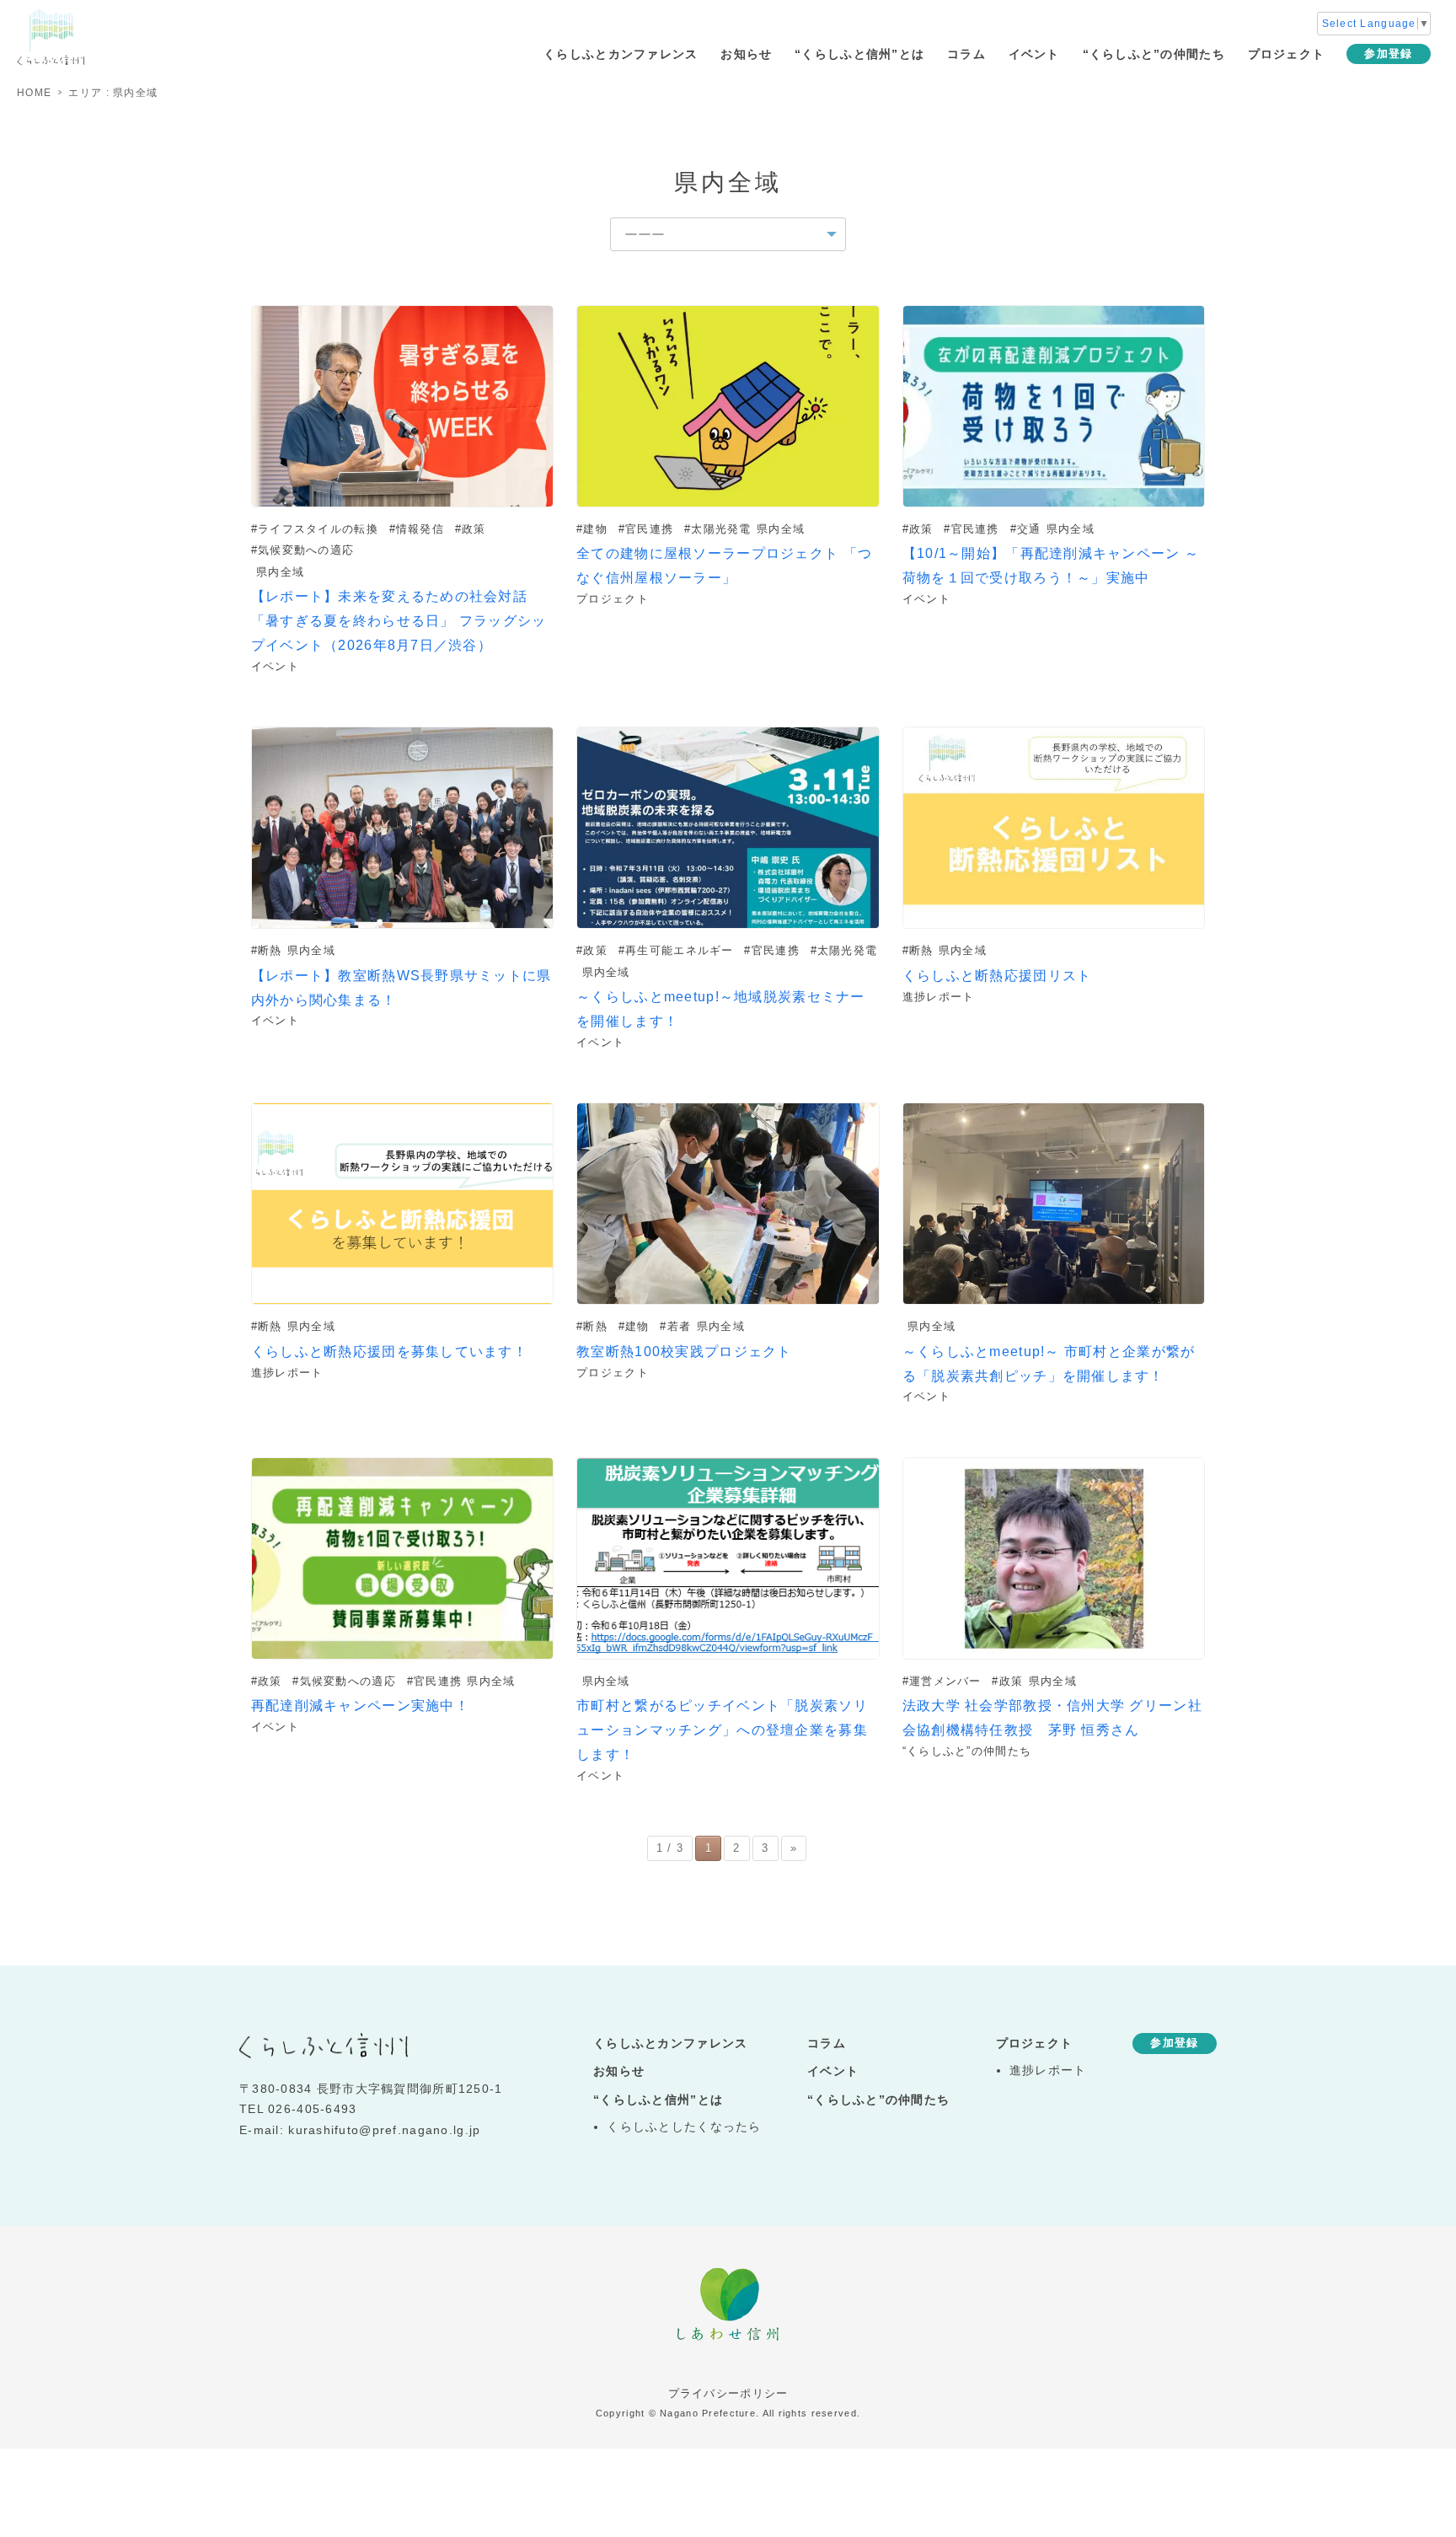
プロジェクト (1287, 54)
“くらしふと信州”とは (859, 54)
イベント (1034, 54)
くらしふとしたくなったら (684, 2127)
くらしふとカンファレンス (621, 54)
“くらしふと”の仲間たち (1154, 54)
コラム (966, 54)
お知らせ (746, 54)
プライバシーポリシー (728, 2393)
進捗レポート (1048, 2070)
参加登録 (1388, 54)
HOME (34, 93)
